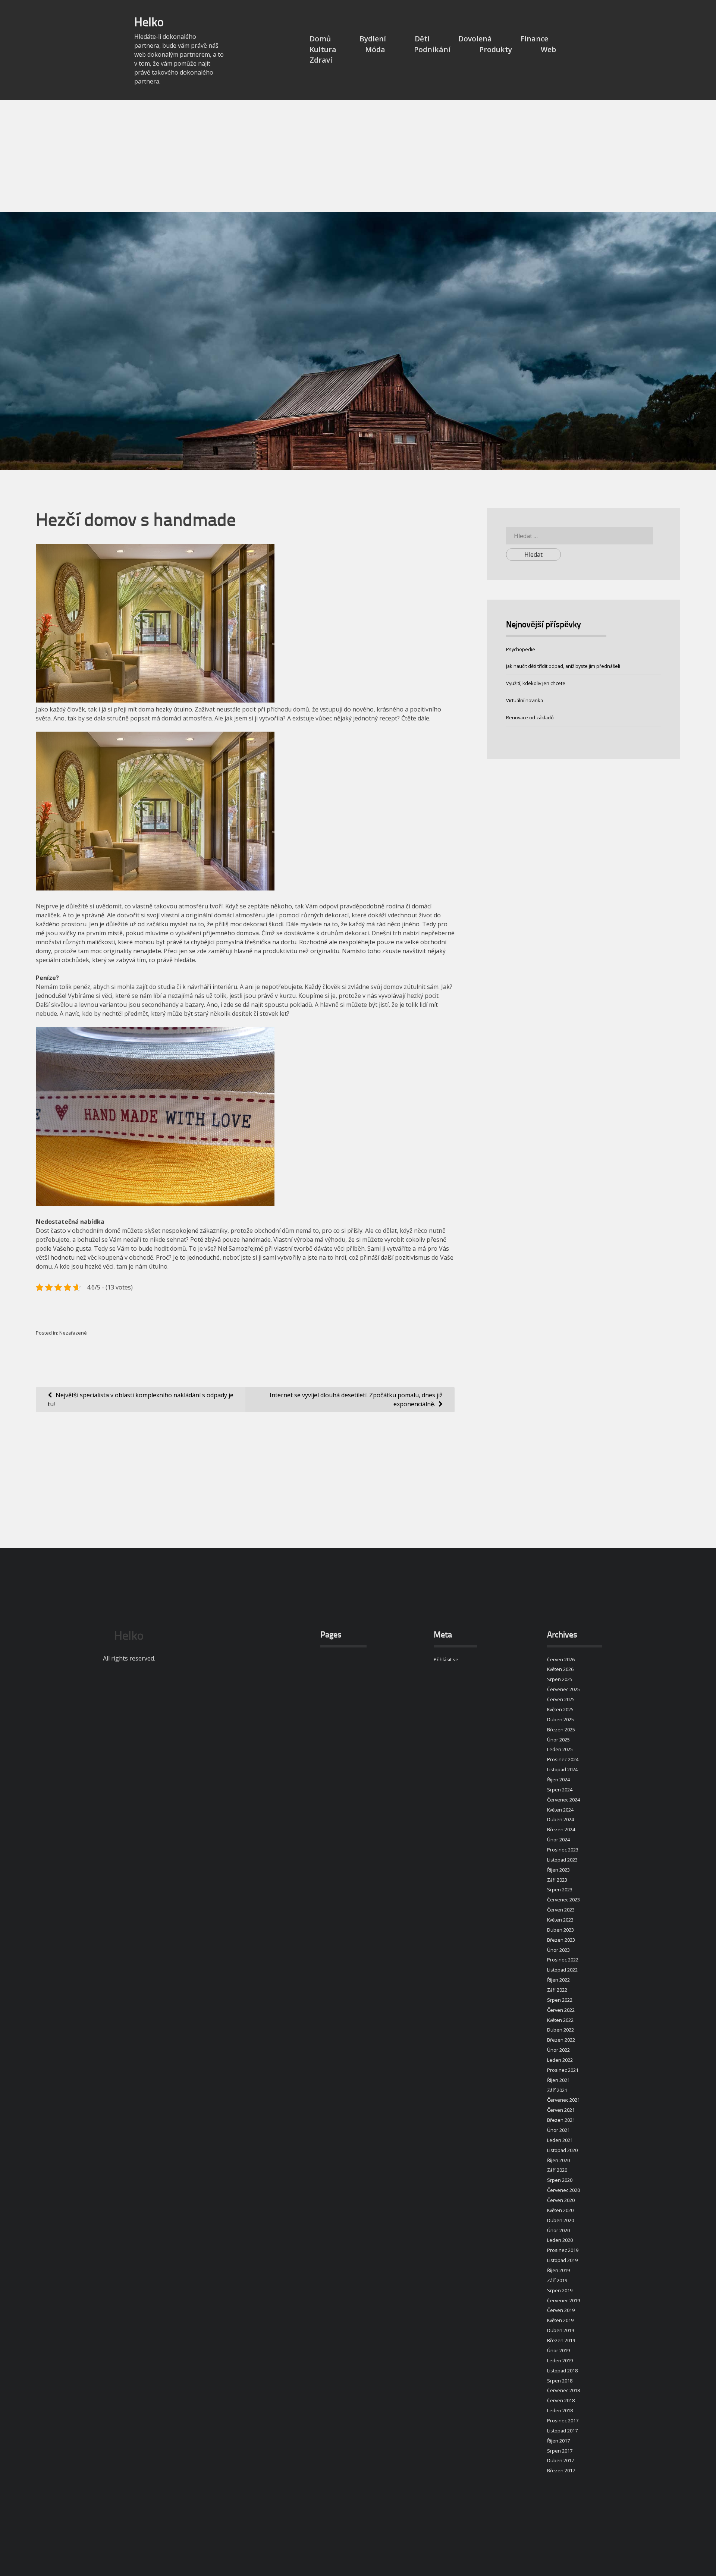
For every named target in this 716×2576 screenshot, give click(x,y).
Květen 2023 (560, 1920)
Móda (375, 49)
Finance (534, 39)
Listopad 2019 (562, 2260)
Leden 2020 (560, 2240)
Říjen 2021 (558, 2080)
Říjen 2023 (558, 1870)
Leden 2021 (560, 2140)
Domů (320, 39)
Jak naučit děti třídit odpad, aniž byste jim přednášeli (563, 666)
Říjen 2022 (558, 1980)
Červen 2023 (561, 1910)
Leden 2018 (560, 2410)
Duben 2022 (560, 2030)
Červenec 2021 (563, 2100)
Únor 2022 (558, 2050)
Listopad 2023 (562, 1860)
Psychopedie (521, 649)
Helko (149, 23)
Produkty (496, 49)
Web (548, 49)
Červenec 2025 (563, 1689)
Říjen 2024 (558, 1779)
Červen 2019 (561, 2310)
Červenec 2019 (563, 2300)
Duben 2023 (560, 1930)
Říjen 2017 (558, 2441)
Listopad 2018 (562, 2371)
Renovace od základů (530, 717)
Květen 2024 (560, 1810)
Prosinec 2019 (563, 2250)
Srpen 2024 (560, 1790)
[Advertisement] (358, 156)
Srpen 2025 (560, 1679)
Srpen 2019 (560, 2290)
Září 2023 (557, 1880)
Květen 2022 (560, 2020)
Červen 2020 (561, 2200)
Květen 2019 (560, 2320)
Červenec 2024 (563, 1800)
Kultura (323, 49)
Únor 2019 (558, 2350)
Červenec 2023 (563, 1900)
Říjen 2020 (558, 2160)
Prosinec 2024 (563, 1759)
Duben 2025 (560, 1719)
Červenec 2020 (563, 2190)
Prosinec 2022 (563, 1960)
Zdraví (321, 60)
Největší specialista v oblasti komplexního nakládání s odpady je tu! (141, 1399)
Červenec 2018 (563, 2390)
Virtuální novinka (525, 700)
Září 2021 (557, 2090)
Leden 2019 (560, 2360)
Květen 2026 (560, 1669)
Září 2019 (557, 2280)
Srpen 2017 (560, 2451)
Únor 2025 (558, 1740)
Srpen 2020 (560, 2180)
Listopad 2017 (562, 2431)
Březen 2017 (561, 2470)
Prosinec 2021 (563, 2070)
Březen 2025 (561, 1730)
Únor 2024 (558, 1840)
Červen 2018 (561, 2400)
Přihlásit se (446, 1659)
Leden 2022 (560, 2060)
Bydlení (373, 39)
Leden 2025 (560, 1749)
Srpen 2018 (560, 2381)
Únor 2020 (558, 2230)
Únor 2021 (558, 2130)
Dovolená (475, 39)
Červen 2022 (561, 2010)
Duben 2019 (560, 2330)
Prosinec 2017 (563, 2421)
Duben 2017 (560, 2460)
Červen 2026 (561, 1659)
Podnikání (432, 49)
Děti (422, 39)
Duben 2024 (560, 1819)
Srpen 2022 (560, 2000)
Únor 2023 (558, 1950)
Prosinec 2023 (563, 1850)
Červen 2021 (561, 2110)
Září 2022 (557, 1990)
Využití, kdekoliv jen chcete (536, 683)
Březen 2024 (561, 1829)
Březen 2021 (561, 2120)
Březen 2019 (561, 2340)
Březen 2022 (561, 2040)
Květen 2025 (560, 1709)
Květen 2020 (560, 2210)
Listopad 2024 (562, 1769)
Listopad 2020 (562, 2150)
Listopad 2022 (562, 1970)
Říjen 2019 (558, 2270)
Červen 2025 (561, 1699)
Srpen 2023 (560, 1889)
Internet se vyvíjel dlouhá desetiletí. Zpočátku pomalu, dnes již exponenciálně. (356, 1399)
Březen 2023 (561, 1940)
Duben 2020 (560, 2220)
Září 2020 (557, 2170)
